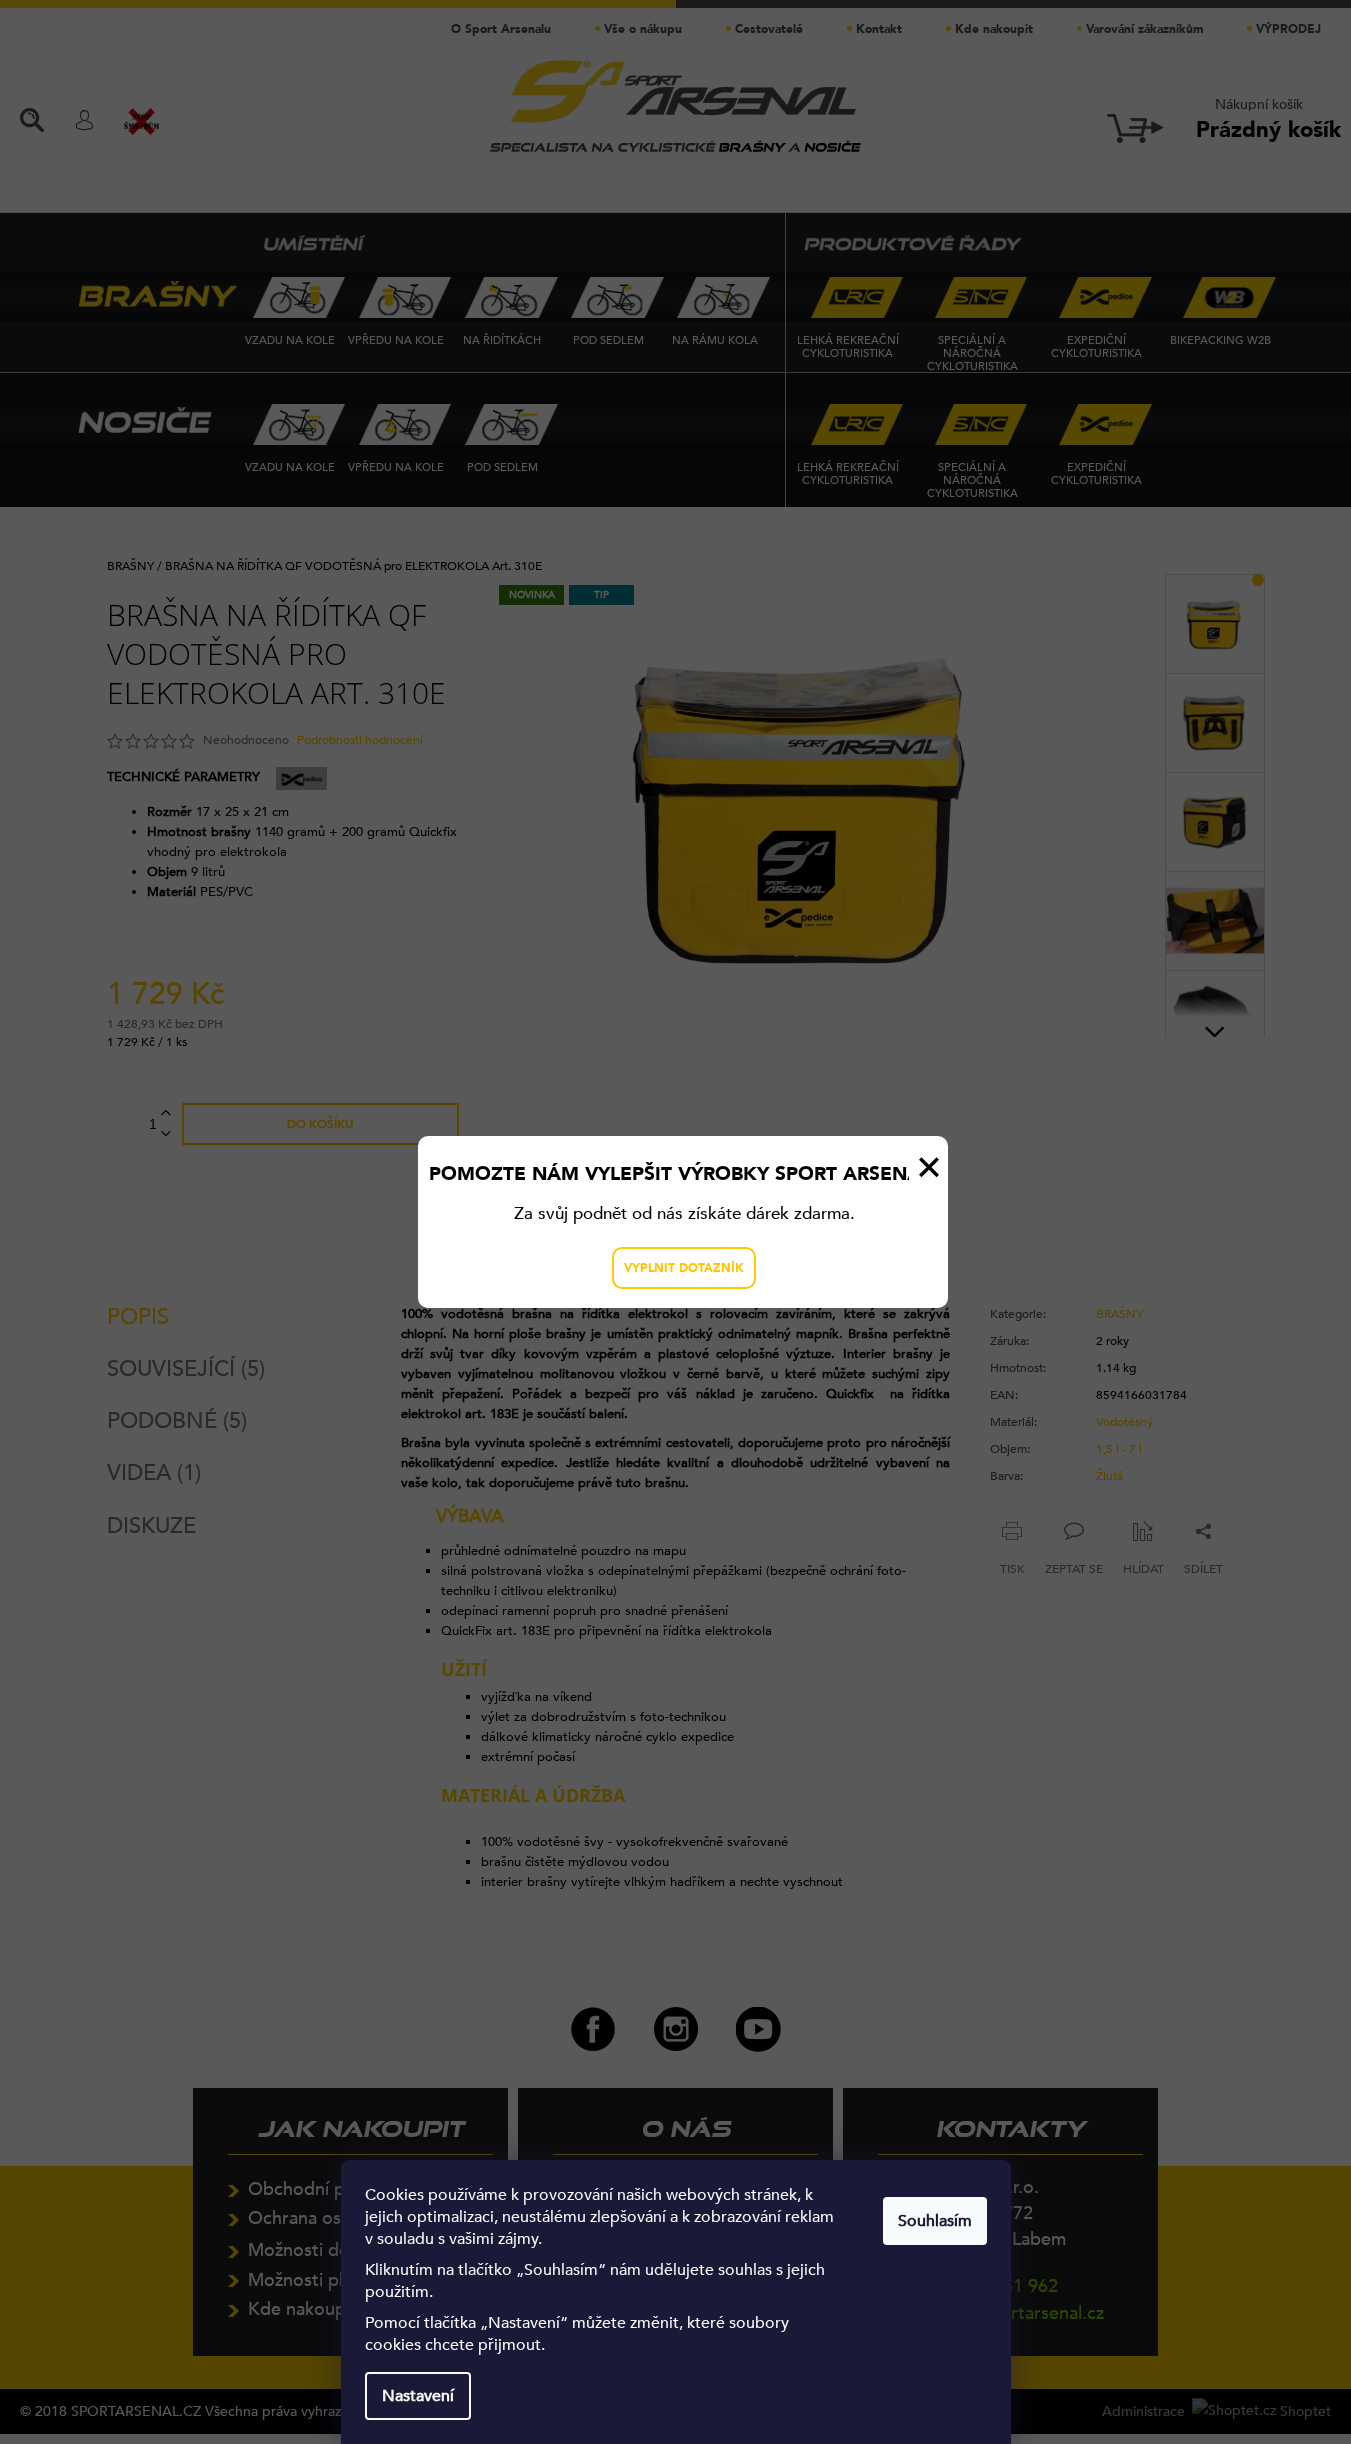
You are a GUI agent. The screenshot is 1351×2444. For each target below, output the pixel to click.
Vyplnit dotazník (684, 1268)
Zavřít (929, 1167)
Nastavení (418, 2396)
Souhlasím (935, 2221)
